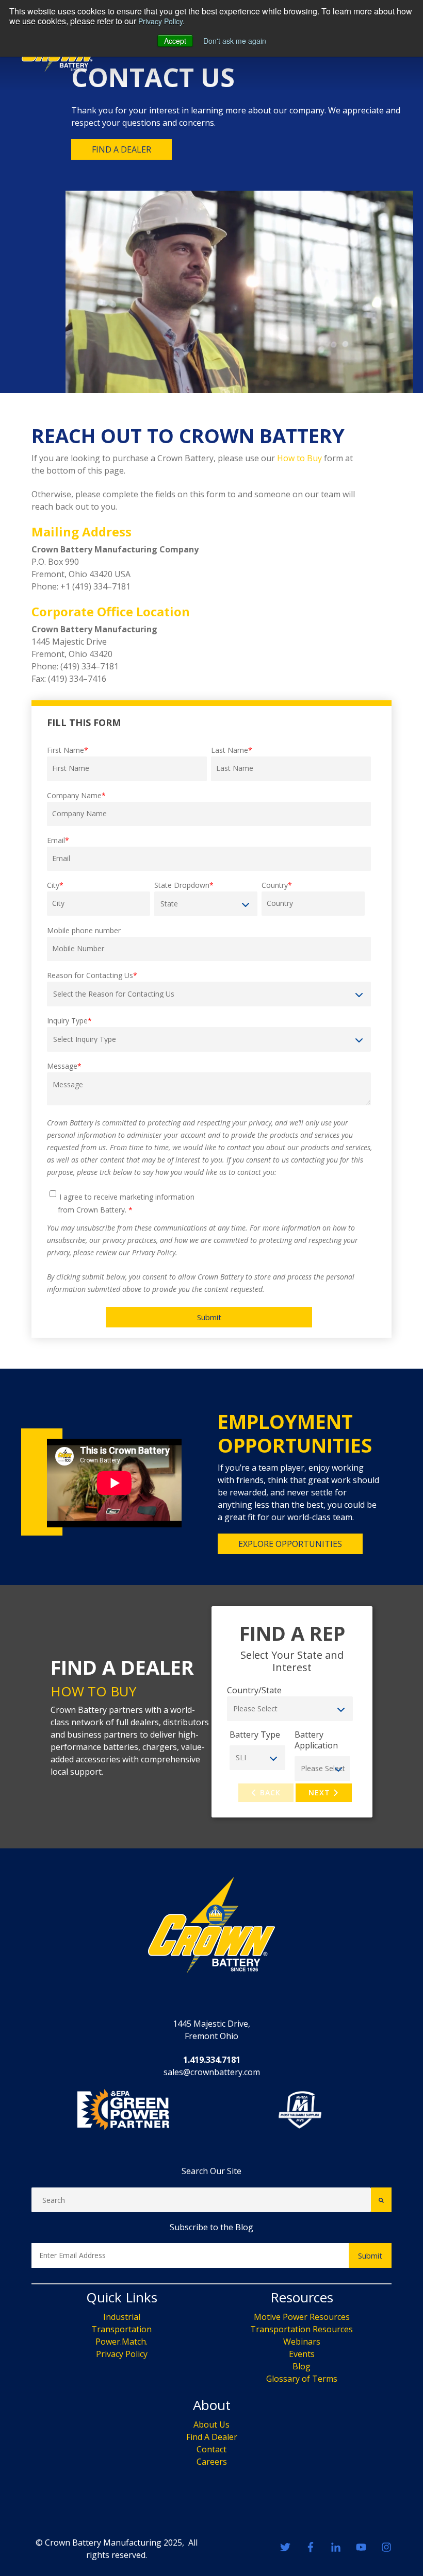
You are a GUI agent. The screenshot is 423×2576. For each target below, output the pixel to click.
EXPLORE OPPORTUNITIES (290, 1544)
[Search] (381, 2200)
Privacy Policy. (161, 21)
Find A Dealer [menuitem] (212, 2437)
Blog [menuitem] (302, 2366)
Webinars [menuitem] (302, 2342)
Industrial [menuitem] (122, 2317)
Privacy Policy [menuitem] (122, 2354)
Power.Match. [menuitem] (121, 2342)
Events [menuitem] (302, 2354)
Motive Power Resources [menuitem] (302, 2317)
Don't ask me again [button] (235, 41)
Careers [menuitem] (212, 2462)
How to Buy (299, 458)
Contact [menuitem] (211, 2449)
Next (321, 1792)
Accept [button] (175, 41)
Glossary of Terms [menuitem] (302, 2379)
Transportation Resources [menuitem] (302, 2329)
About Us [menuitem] (211, 2425)
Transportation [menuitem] (121, 2329)
